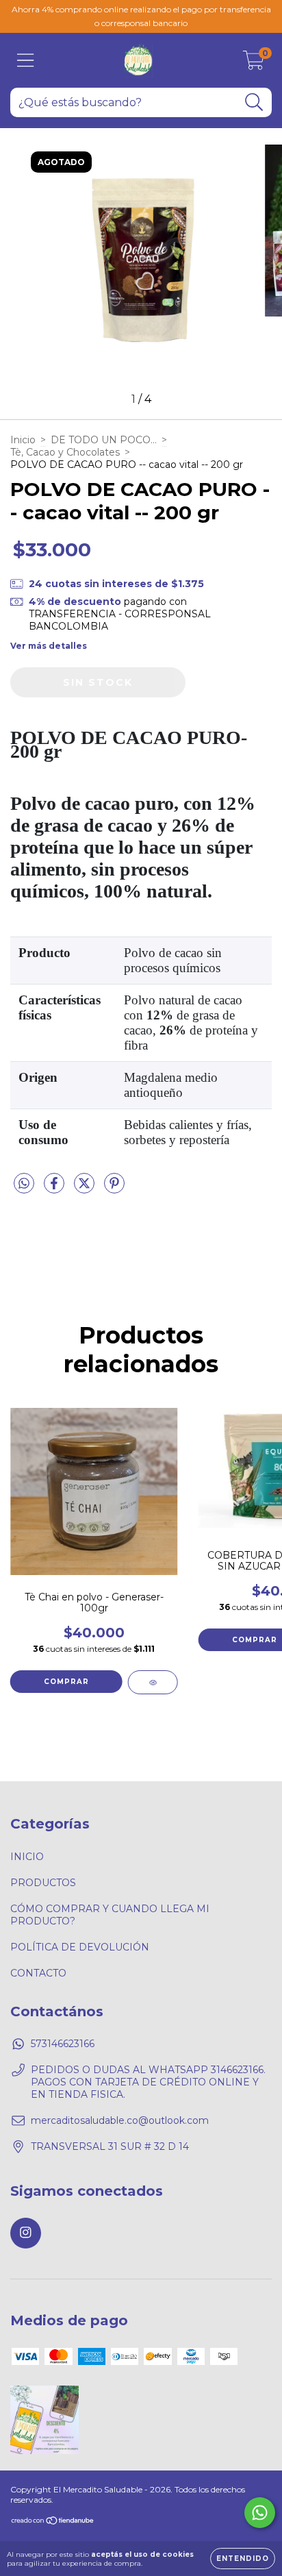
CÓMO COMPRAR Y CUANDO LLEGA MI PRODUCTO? (110, 1915)
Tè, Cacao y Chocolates (65, 452)
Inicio (23, 440)
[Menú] (26, 61)
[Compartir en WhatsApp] (24, 1184)
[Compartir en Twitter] (86, 1189)
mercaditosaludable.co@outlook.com (120, 2120)
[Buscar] (254, 102)
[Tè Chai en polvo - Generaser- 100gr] (153, 1682)
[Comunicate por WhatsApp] (260, 2513)
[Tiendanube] (53, 2522)
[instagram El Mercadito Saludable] (26, 2233)
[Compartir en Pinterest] (114, 1189)
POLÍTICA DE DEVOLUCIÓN (80, 1947)
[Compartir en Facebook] (55, 1189)
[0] (254, 64)
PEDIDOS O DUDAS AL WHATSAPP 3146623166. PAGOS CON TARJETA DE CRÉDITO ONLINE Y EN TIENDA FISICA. (148, 2082)
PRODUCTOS (43, 1883)
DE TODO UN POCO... (104, 440)
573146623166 (63, 2044)
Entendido (243, 2559)
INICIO (27, 1857)
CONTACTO (38, 1973)
